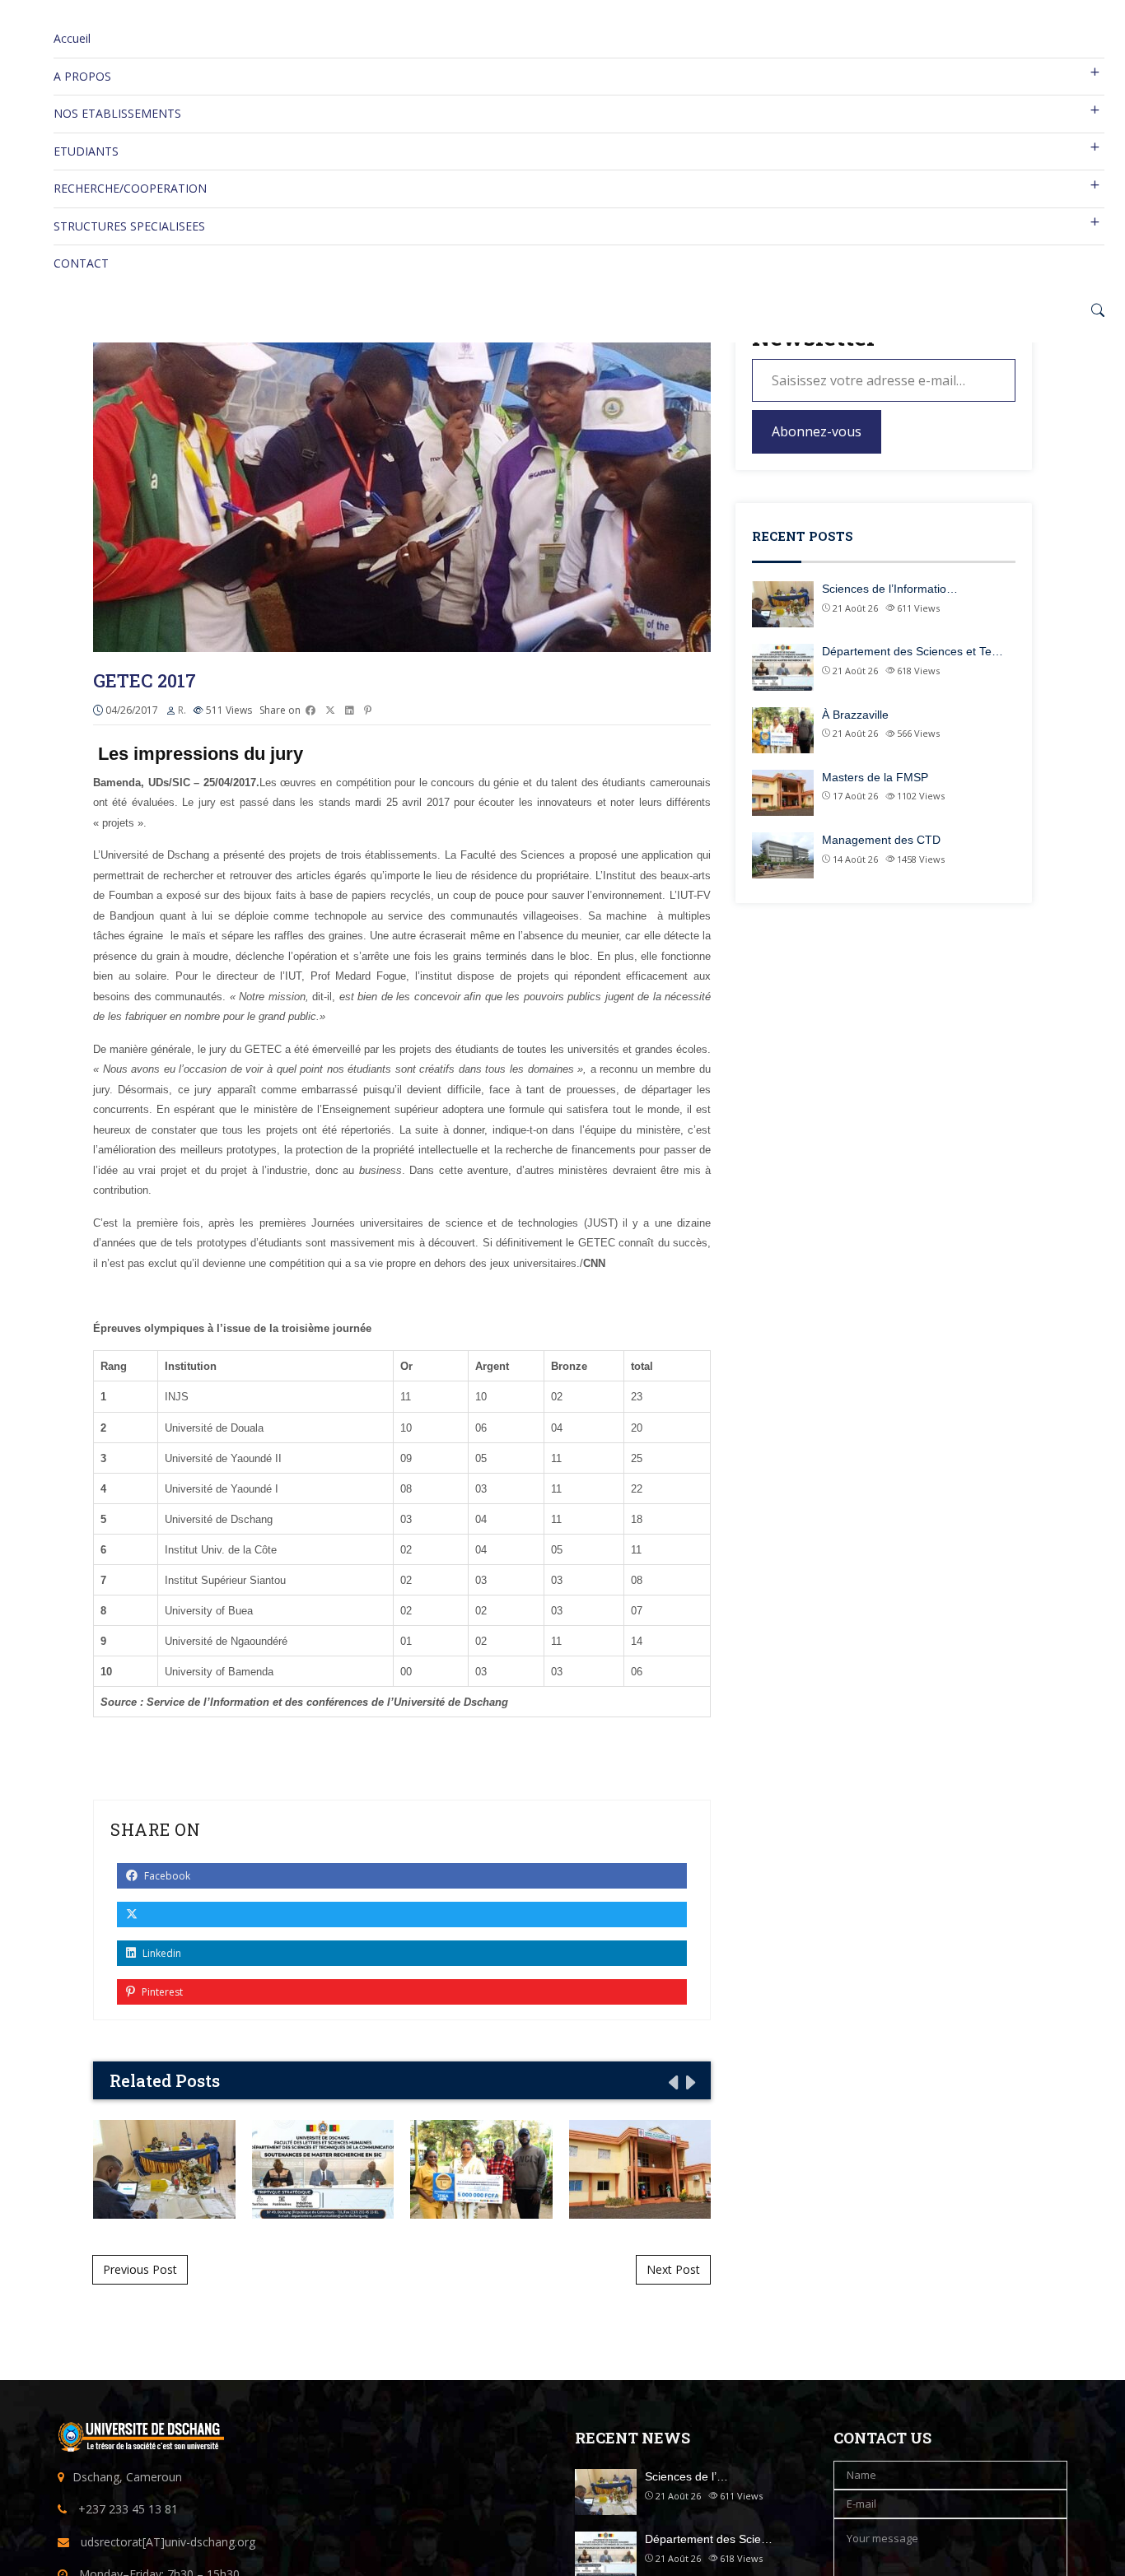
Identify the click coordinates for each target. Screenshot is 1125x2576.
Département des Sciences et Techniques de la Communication (323, 2169)
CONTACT (81, 263)
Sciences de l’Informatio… (890, 589)
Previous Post (140, 2269)
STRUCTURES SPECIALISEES (129, 226)
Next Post (673, 2269)
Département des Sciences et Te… (913, 651)
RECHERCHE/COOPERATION (130, 188)
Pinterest (161, 1992)
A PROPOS (82, 76)
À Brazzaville (481, 2169)
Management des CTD (881, 840)
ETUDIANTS (86, 151)
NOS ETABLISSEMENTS (117, 113)
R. (182, 710)
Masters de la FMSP (640, 2169)
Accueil (72, 38)
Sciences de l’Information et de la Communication (164, 2169)
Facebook (166, 1876)
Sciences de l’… (686, 2476)
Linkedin (161, 1953)
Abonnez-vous (817, 431)
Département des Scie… (709, 2539)
